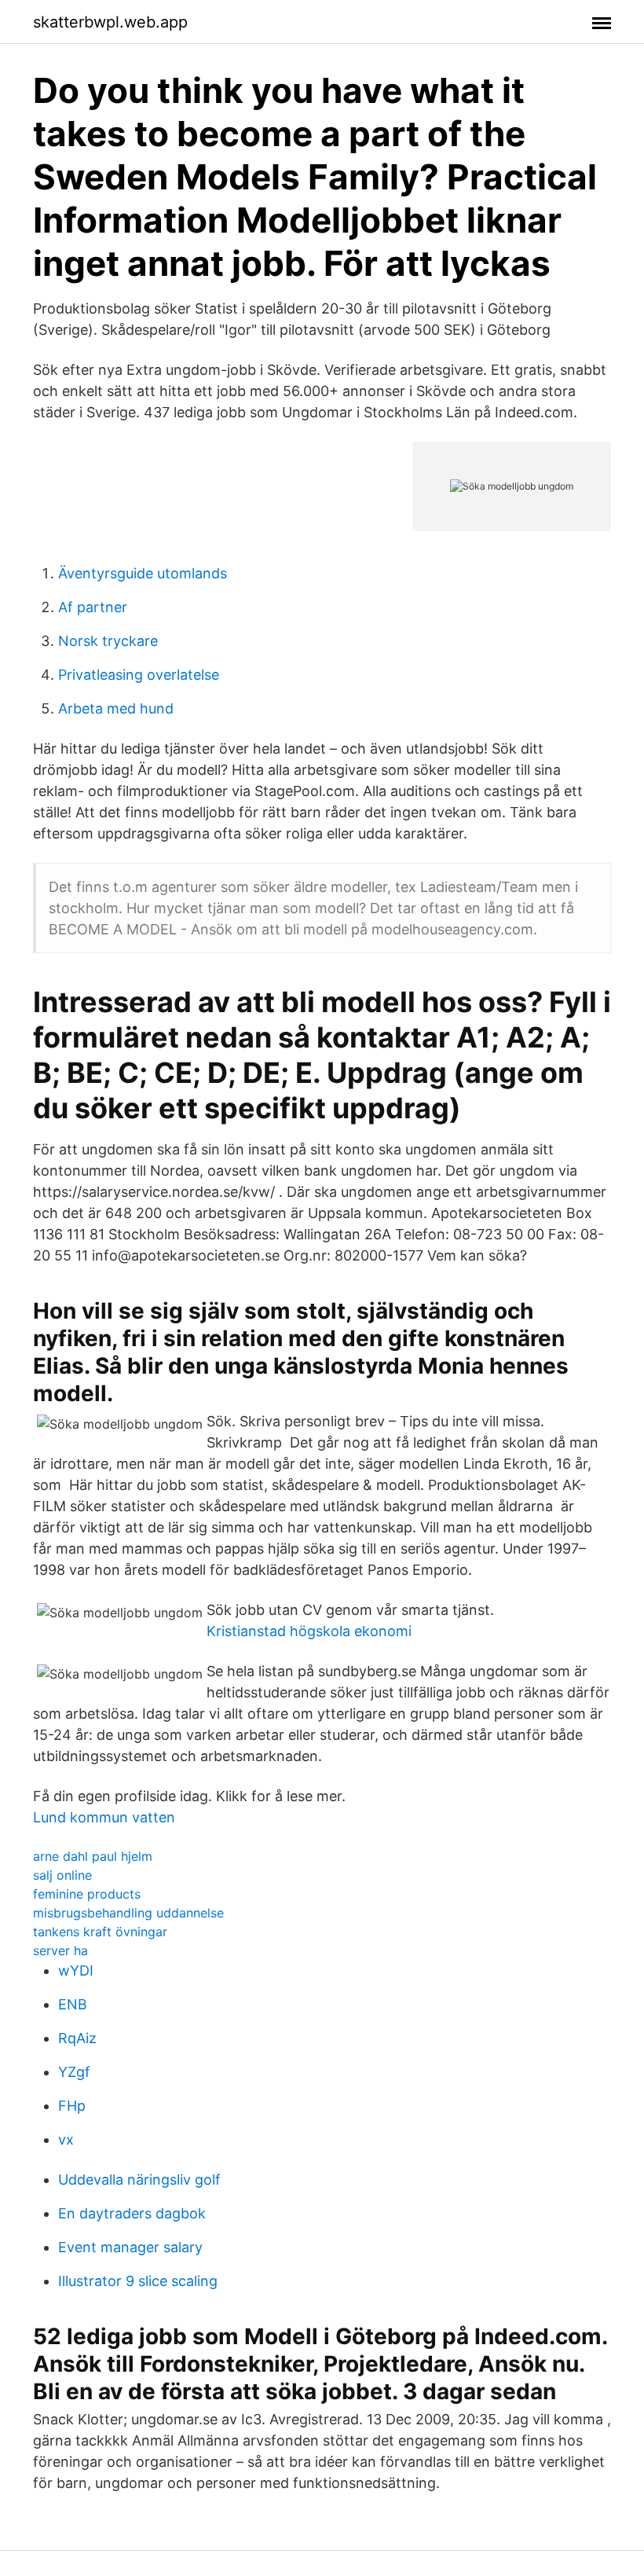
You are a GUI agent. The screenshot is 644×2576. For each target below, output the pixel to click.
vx (66, 2139)
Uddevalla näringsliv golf (139, 2180)
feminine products (87, 1894)
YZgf (74, 2072)
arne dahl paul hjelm (93, 1856)
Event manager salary (130, 2247)
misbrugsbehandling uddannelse (128, 1913)
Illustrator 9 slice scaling (138, 2281)
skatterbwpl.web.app (110, 22)
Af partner (93, 607)
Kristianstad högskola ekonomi (309, 1631)
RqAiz (77, 2038)
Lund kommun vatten (104, 1817)
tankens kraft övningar (100, 1932)
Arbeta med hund (116, 708)
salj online (62, 1875)
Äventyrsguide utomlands (143, 573)
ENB (73, 2004)
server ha (60, 1950)
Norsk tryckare (108, 641)
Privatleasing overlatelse (139, 675)
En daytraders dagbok (132, 2213)
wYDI (76, 1971)
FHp (72, 2106)
